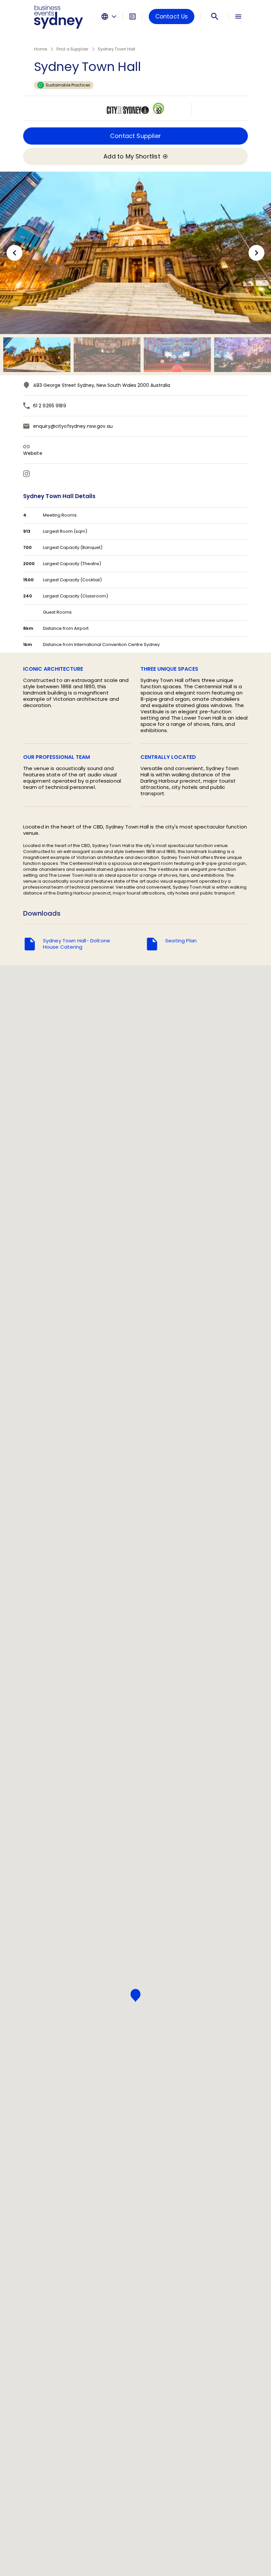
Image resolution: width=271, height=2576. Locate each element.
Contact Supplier (135, 136)
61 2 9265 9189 (50, 406)
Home (41, 49)
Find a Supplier (73, 49)
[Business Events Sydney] (58, 17)
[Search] (215, 17)
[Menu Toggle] (238, 17)
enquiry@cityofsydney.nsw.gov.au (73, 426)
